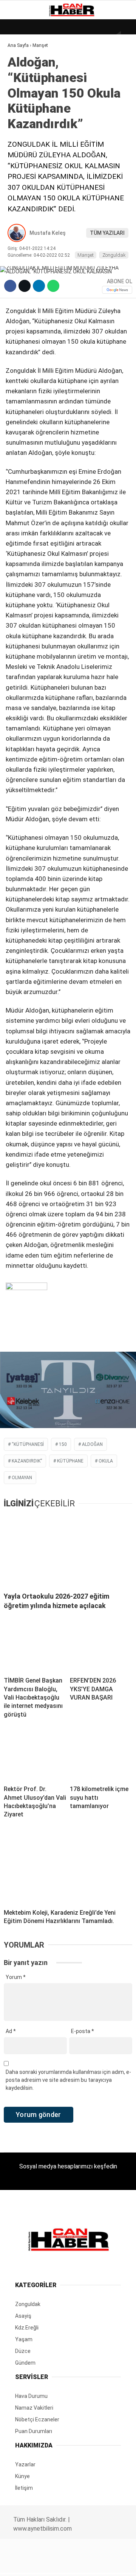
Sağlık (20, 139)
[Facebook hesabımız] (22, 2564)
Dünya (20, 62)
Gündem (22, 93)
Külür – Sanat (31, 108)
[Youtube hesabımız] (86, 2564)
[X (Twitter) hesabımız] (44, 2564)
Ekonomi (23, 78)
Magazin (23, 123)
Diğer (19, 185)
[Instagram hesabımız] (65, 2564)
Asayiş (20, 170)
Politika (23, 154)
